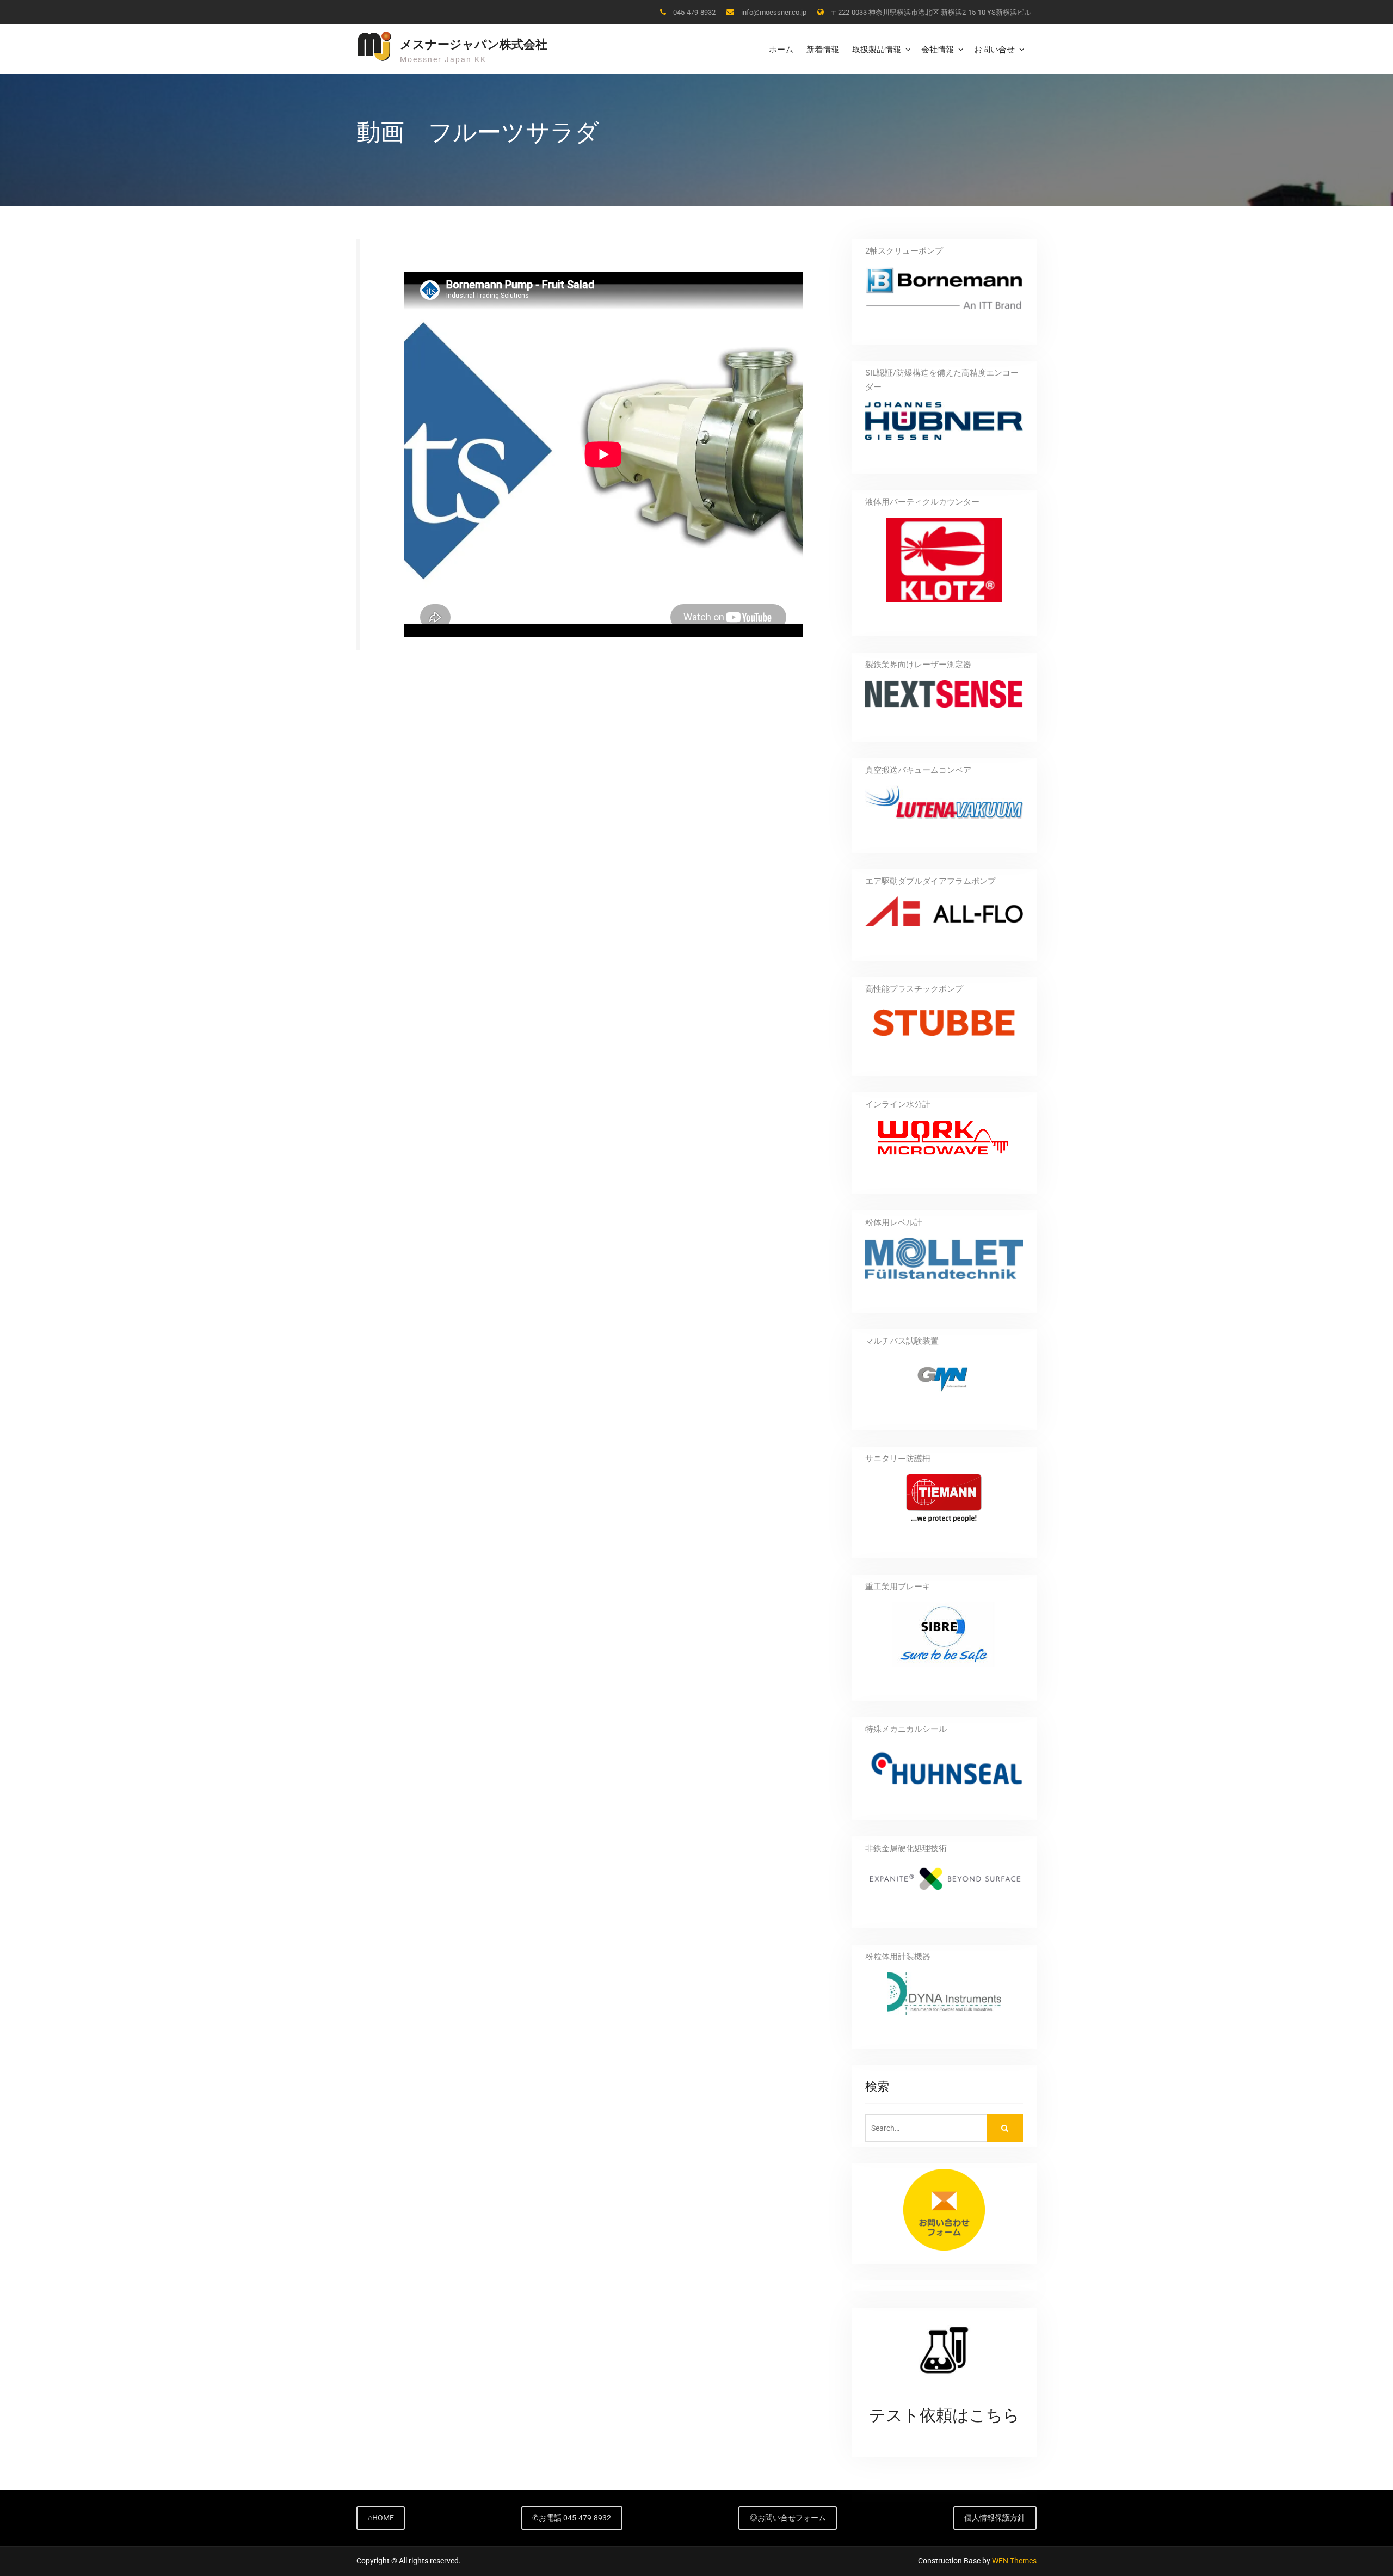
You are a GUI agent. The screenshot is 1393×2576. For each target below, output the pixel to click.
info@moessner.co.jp (774, 12)
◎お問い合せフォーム (788, 2518)
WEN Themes (1014, 2561)
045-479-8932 (694, 12)
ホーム (781, 49)
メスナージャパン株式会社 (474, 44)
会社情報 (938, 49)
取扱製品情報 (877, 49)
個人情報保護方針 (995, 2518)
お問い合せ (994, 49)
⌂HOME (381, 2518)
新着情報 (823, 49)
